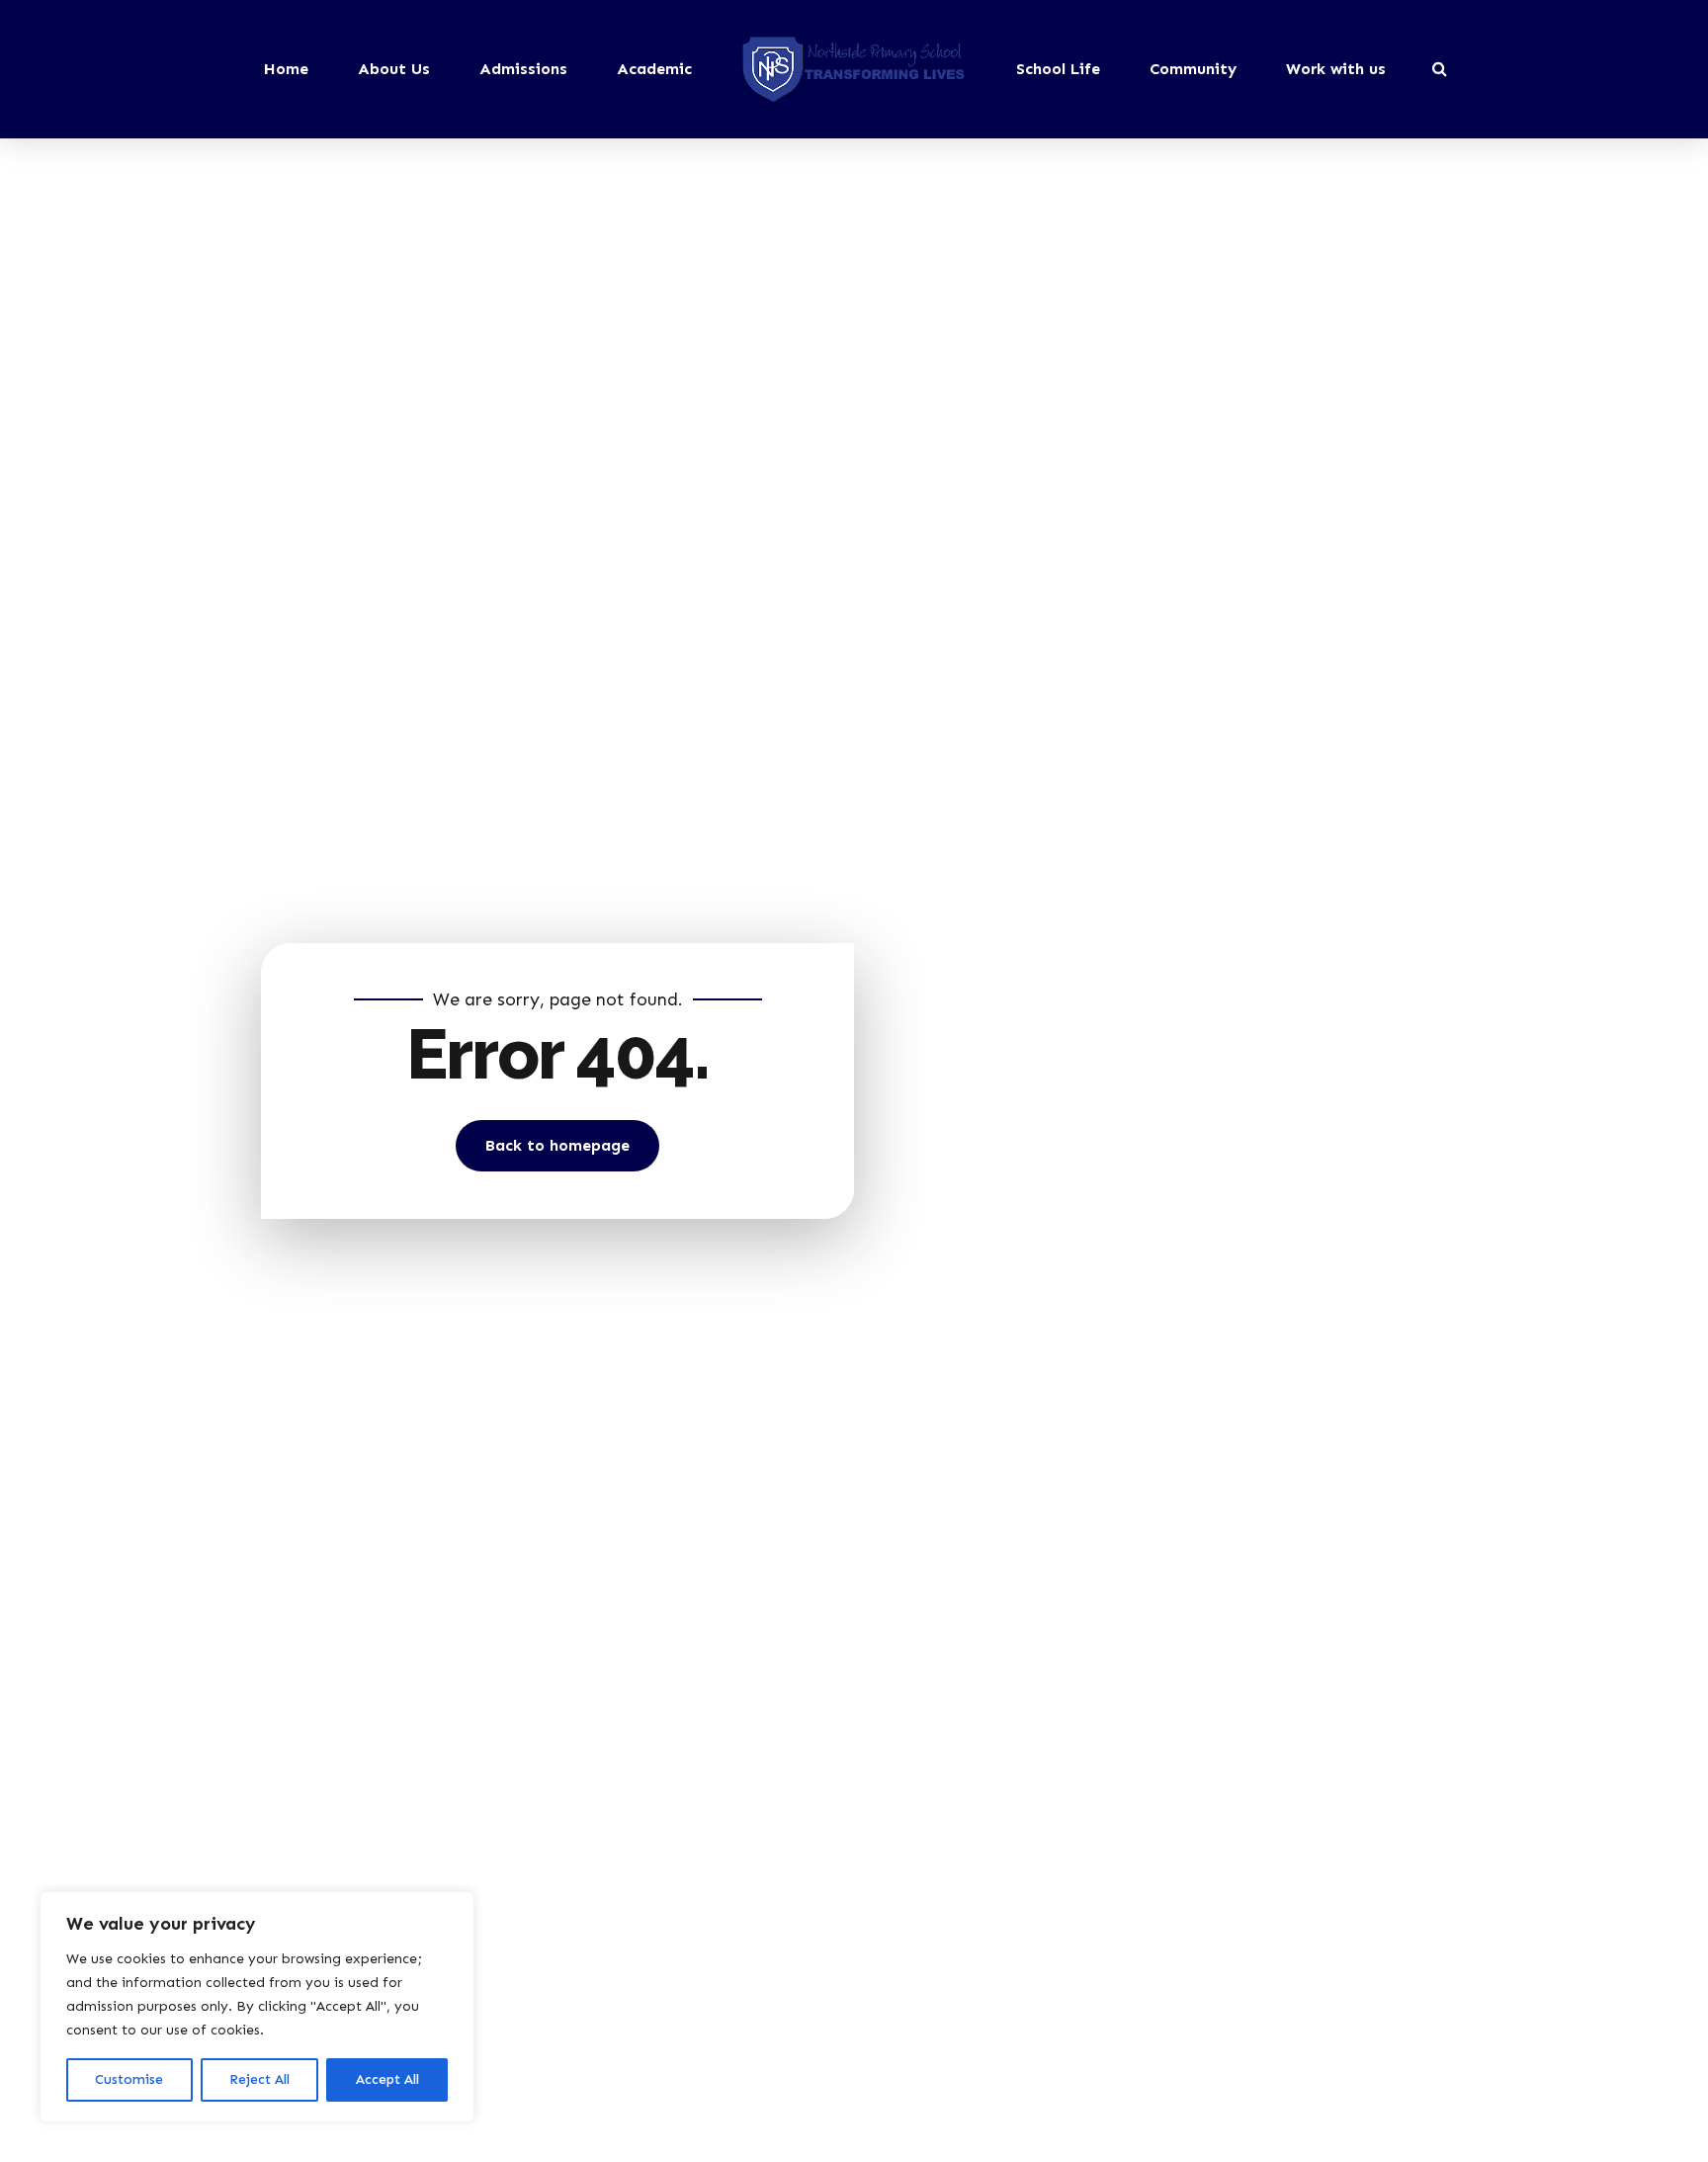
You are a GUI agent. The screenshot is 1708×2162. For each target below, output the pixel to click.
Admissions (523, 69)
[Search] (1440, 68)
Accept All (387, 2079)
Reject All (259, 2079)
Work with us (1336, 69)
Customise (129, 2079)
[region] (257, 2007)
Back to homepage (557, 1145)
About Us (394, 69)
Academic (654, 69)
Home (286, 69)
